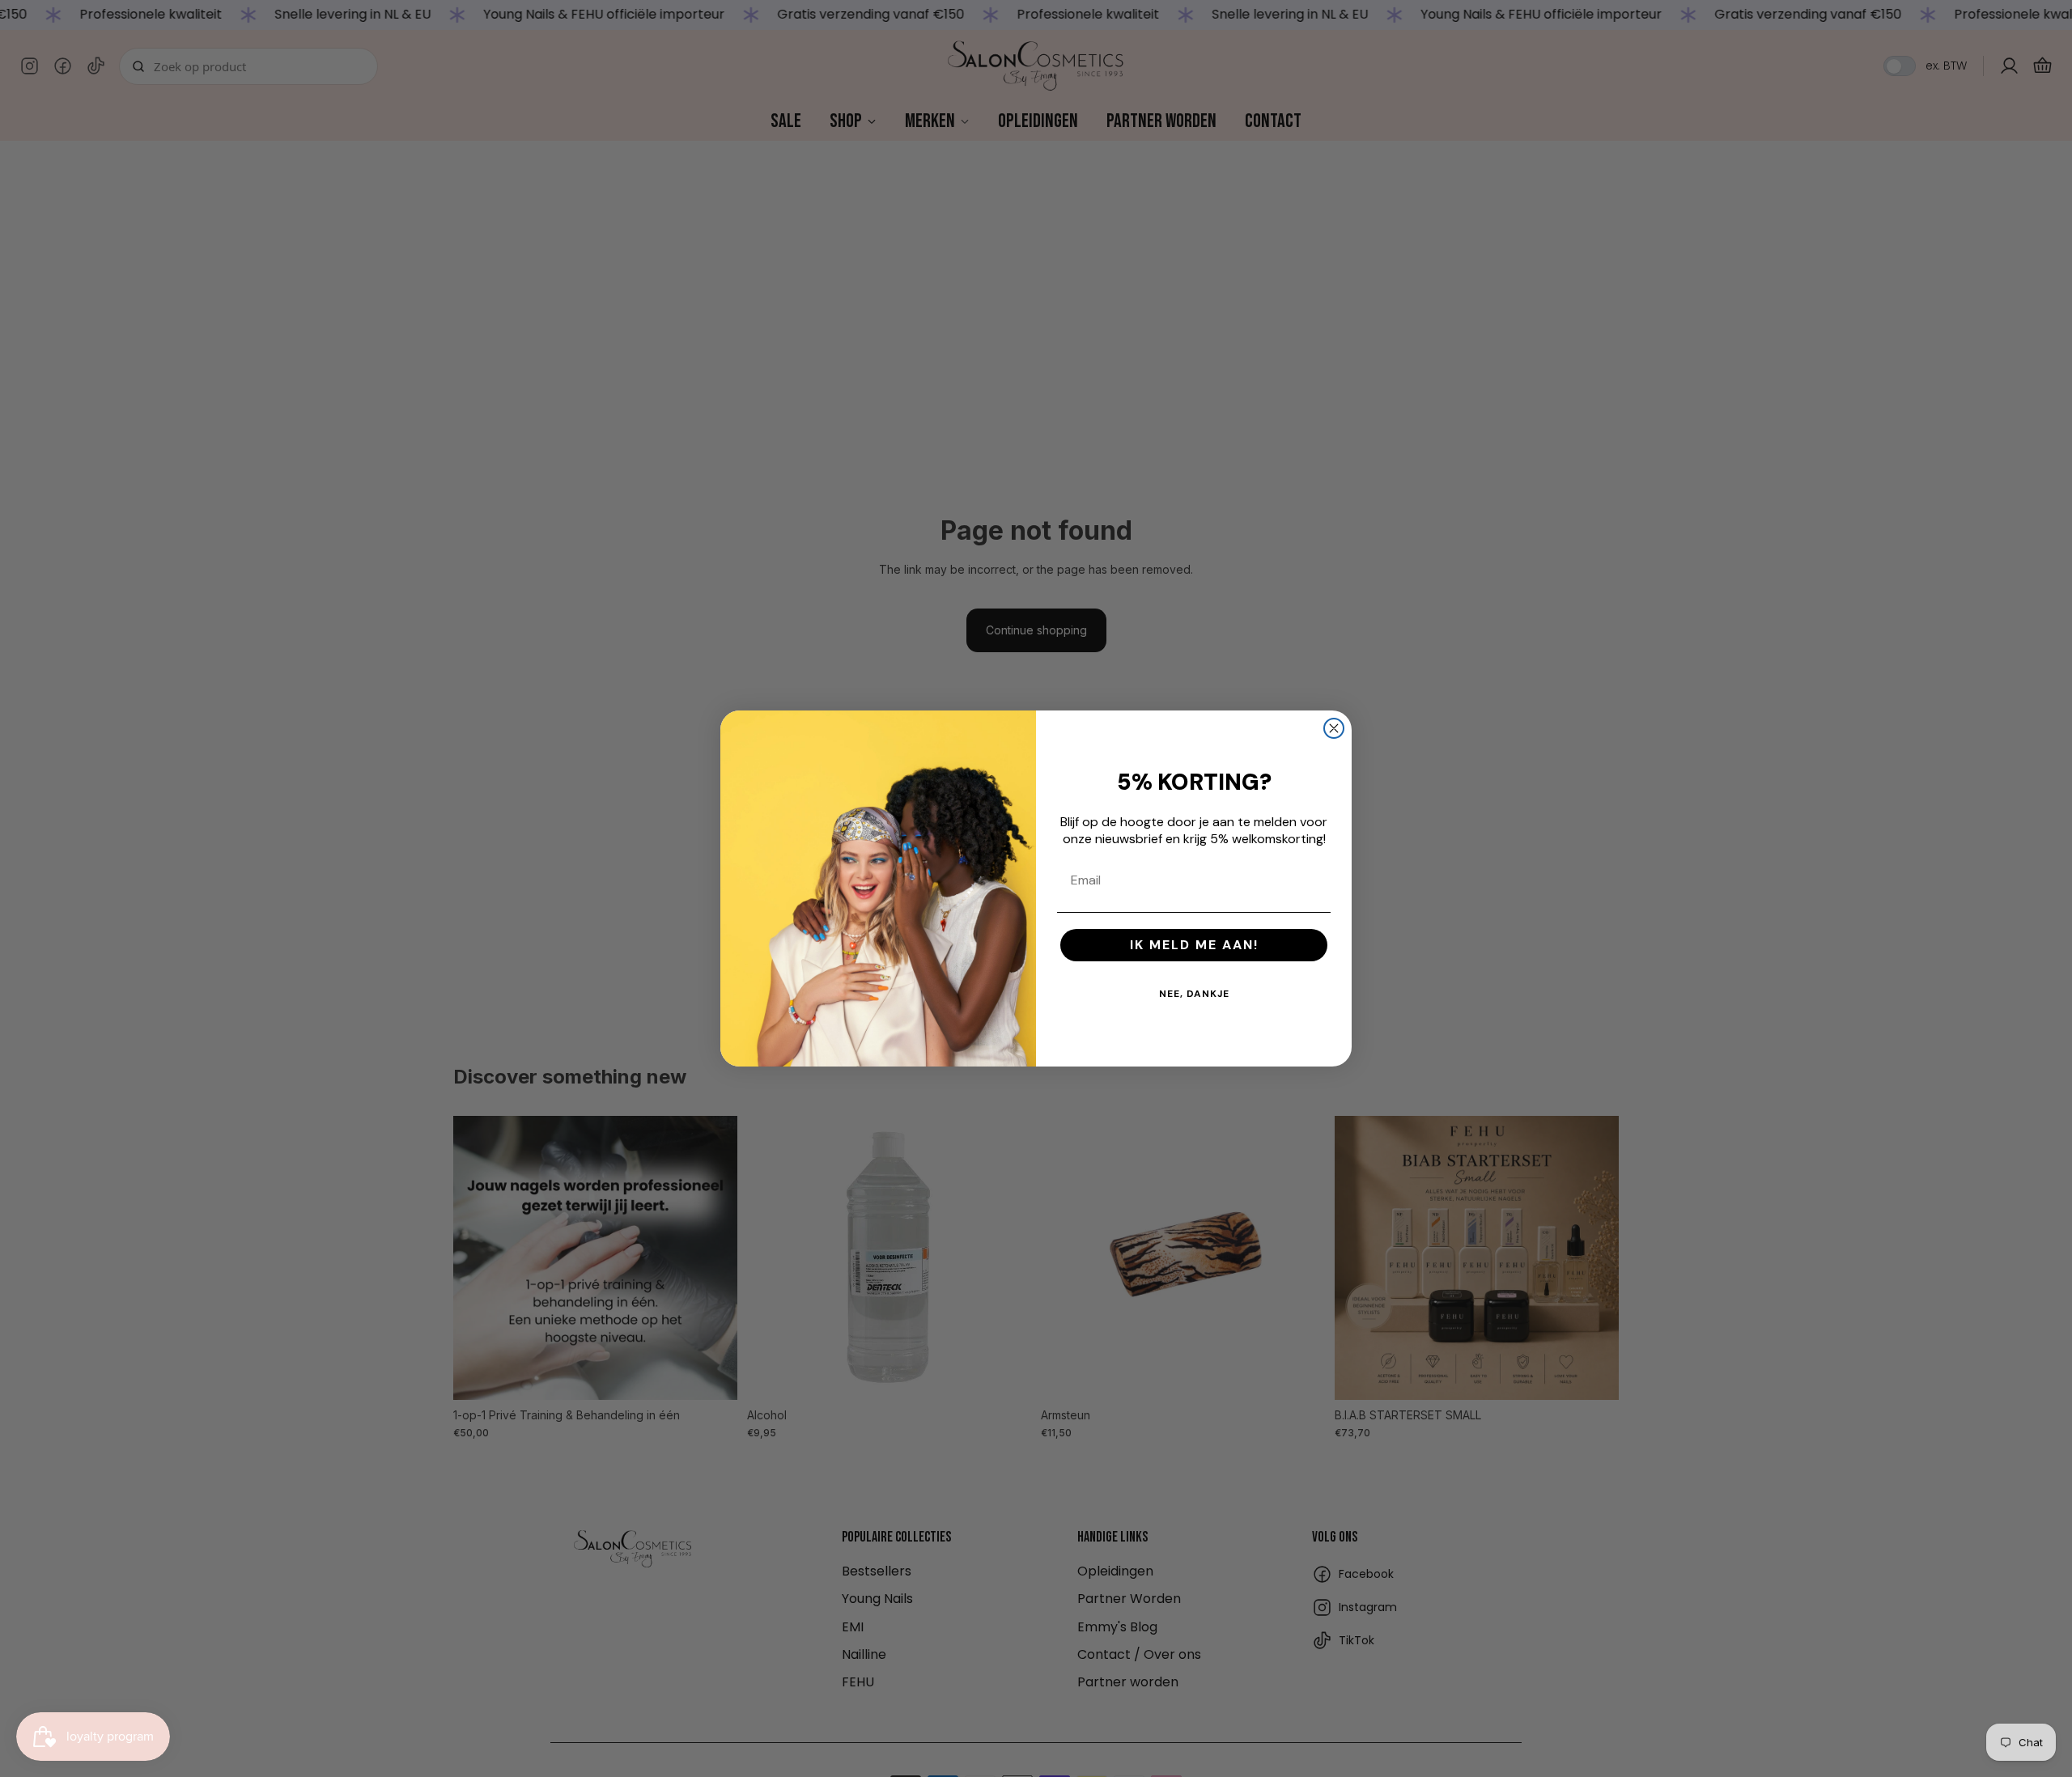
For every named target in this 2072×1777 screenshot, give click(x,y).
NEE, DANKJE (1194, 994)
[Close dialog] (1334, 728)
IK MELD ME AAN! (1194, 945)
